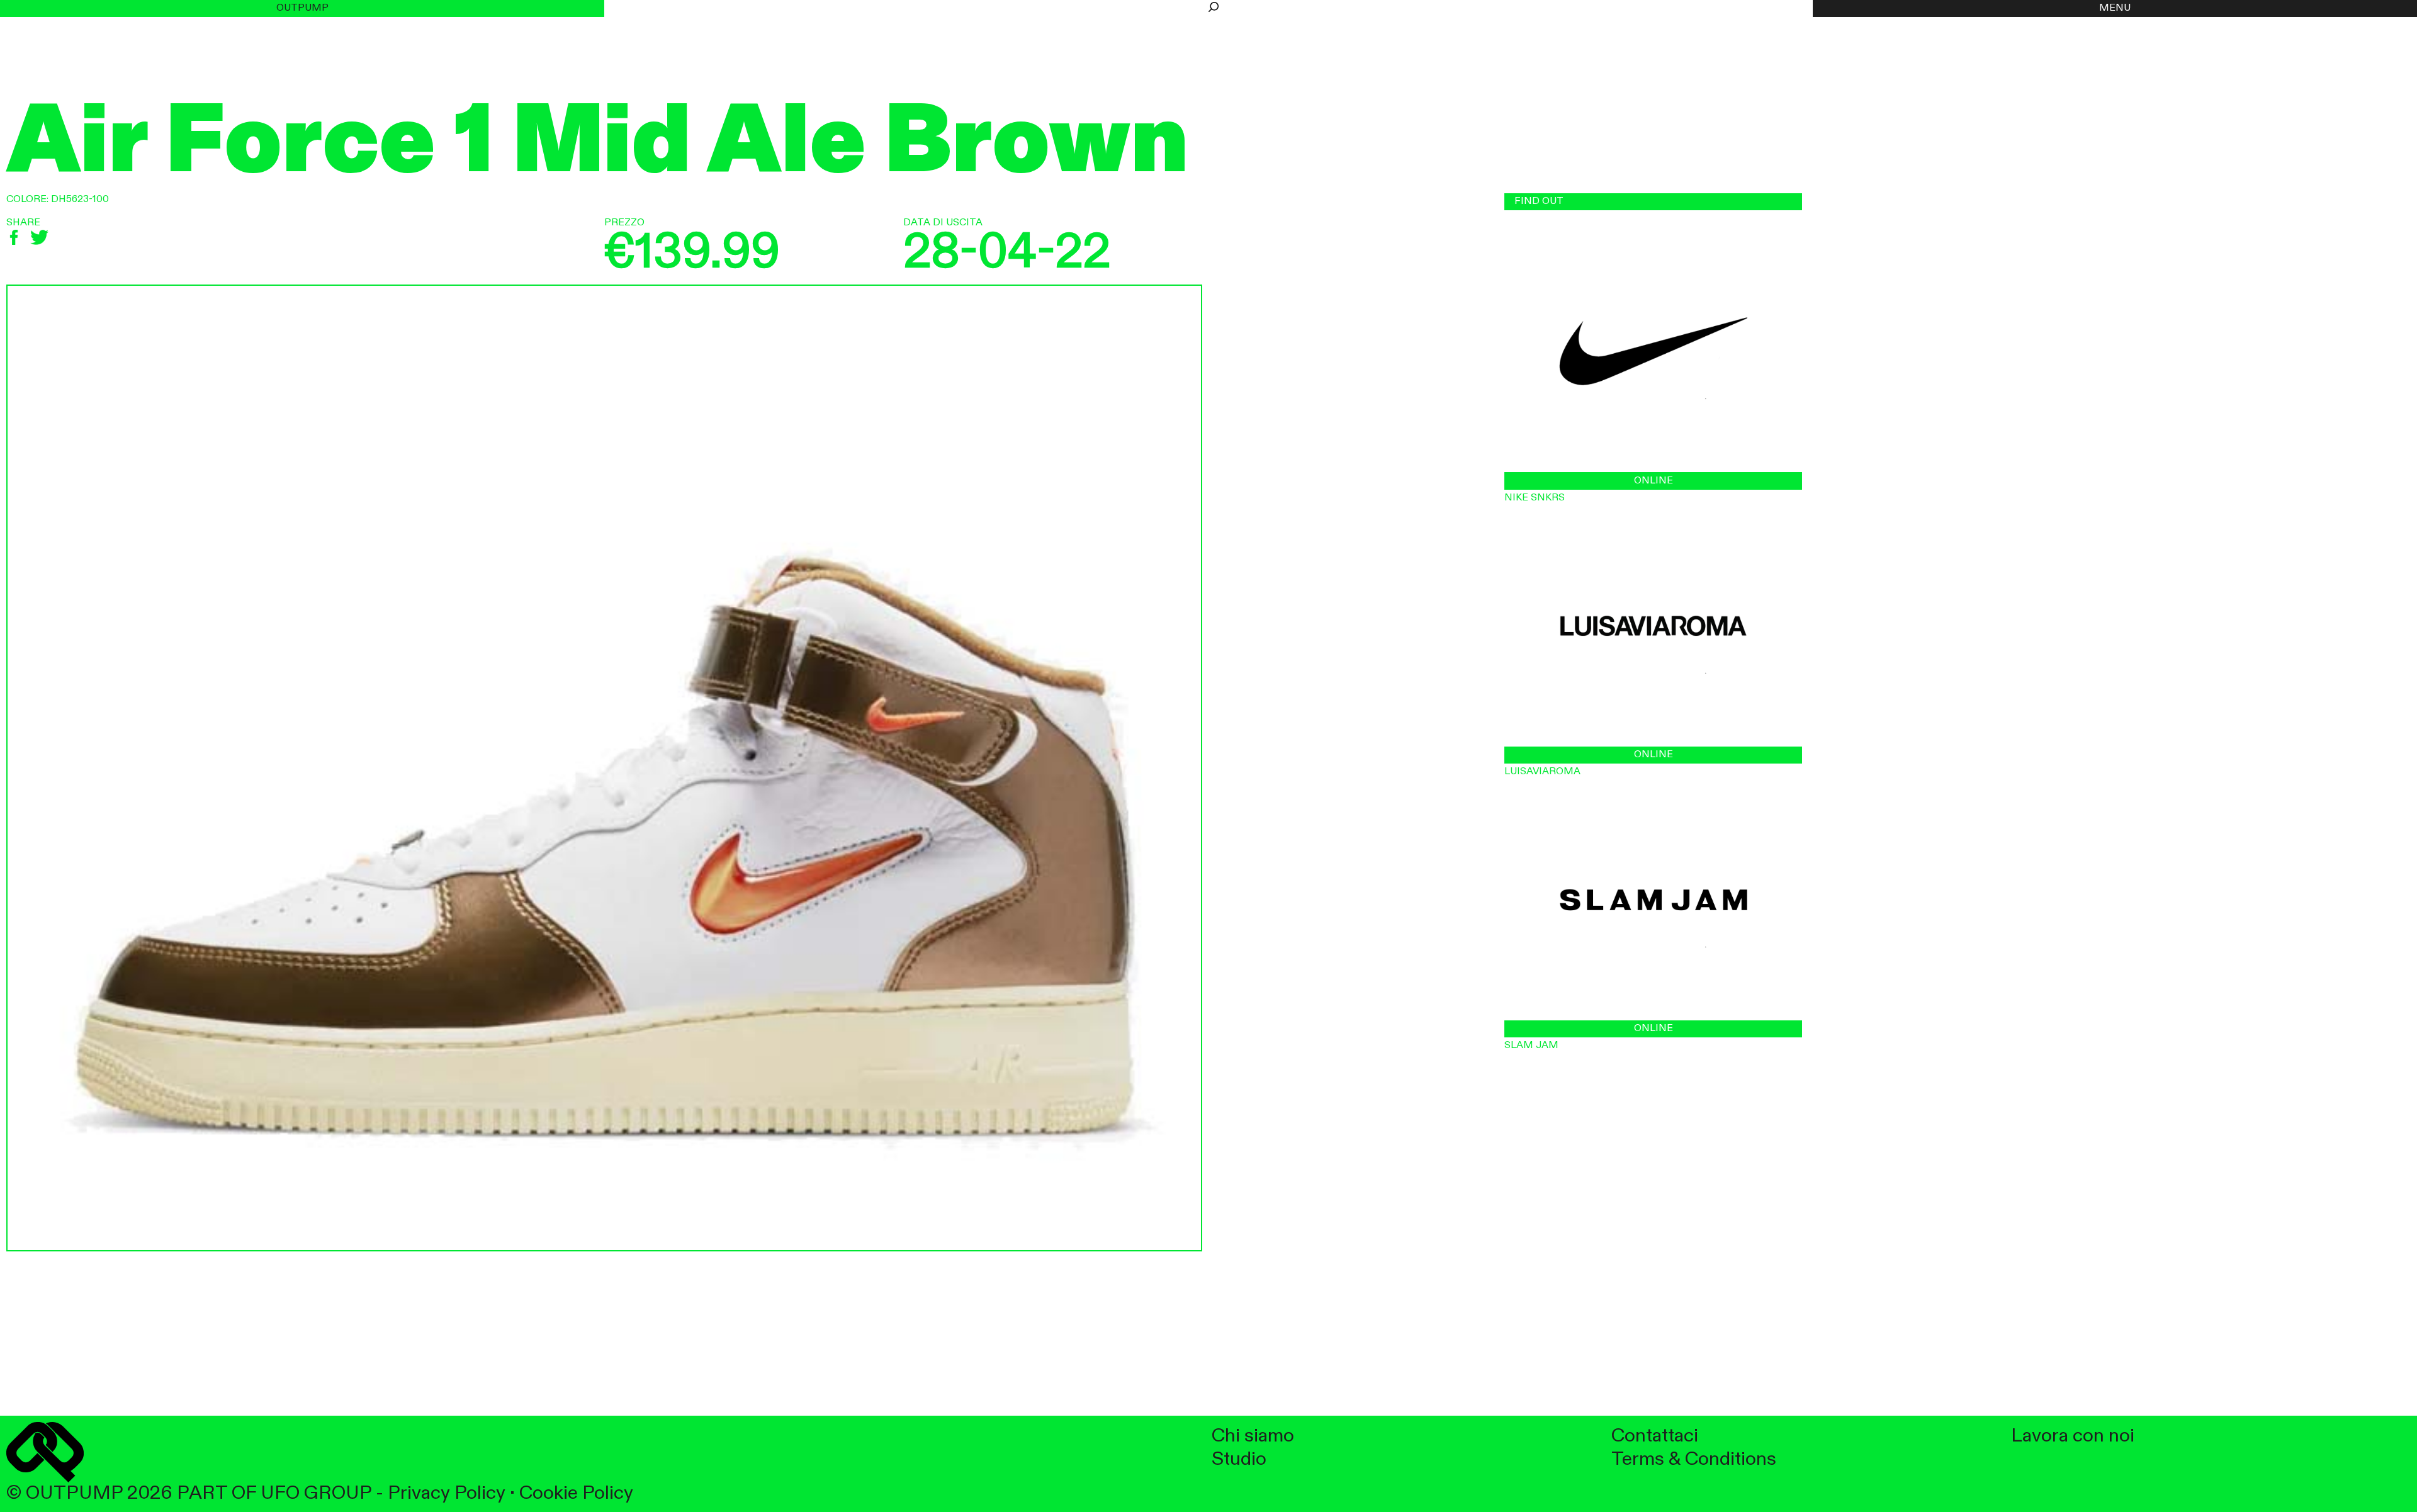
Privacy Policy (447, 1493)
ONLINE (1654, 481)
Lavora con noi (2073, 1436)
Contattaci (1655, 1436)
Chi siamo (1253, 1436)
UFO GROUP (316, 1493)
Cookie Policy (576, 1493)
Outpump (302, 8)
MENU (2115, 8)
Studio (1239, 1459)
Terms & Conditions (1694, 1459)
